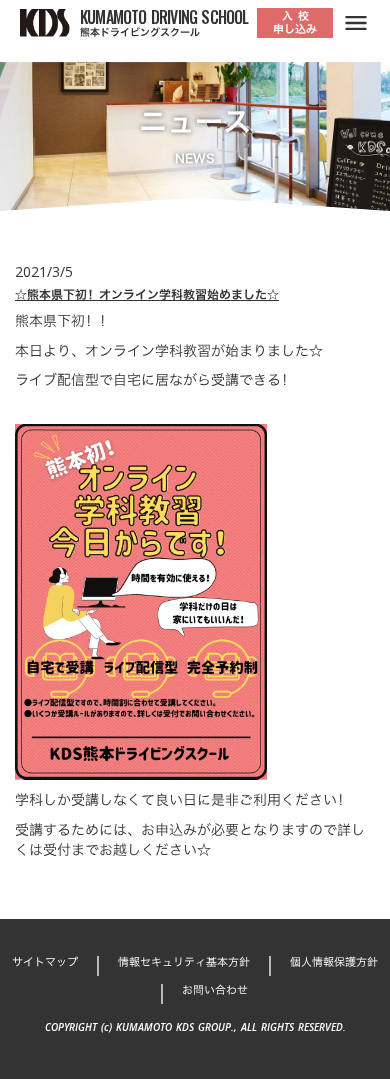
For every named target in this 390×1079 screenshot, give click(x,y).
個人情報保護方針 (334, 962)
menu (356, 23)
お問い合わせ (215, 990)
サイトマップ (45, 962)
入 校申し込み (295, 22)
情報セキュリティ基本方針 (184, 962)
